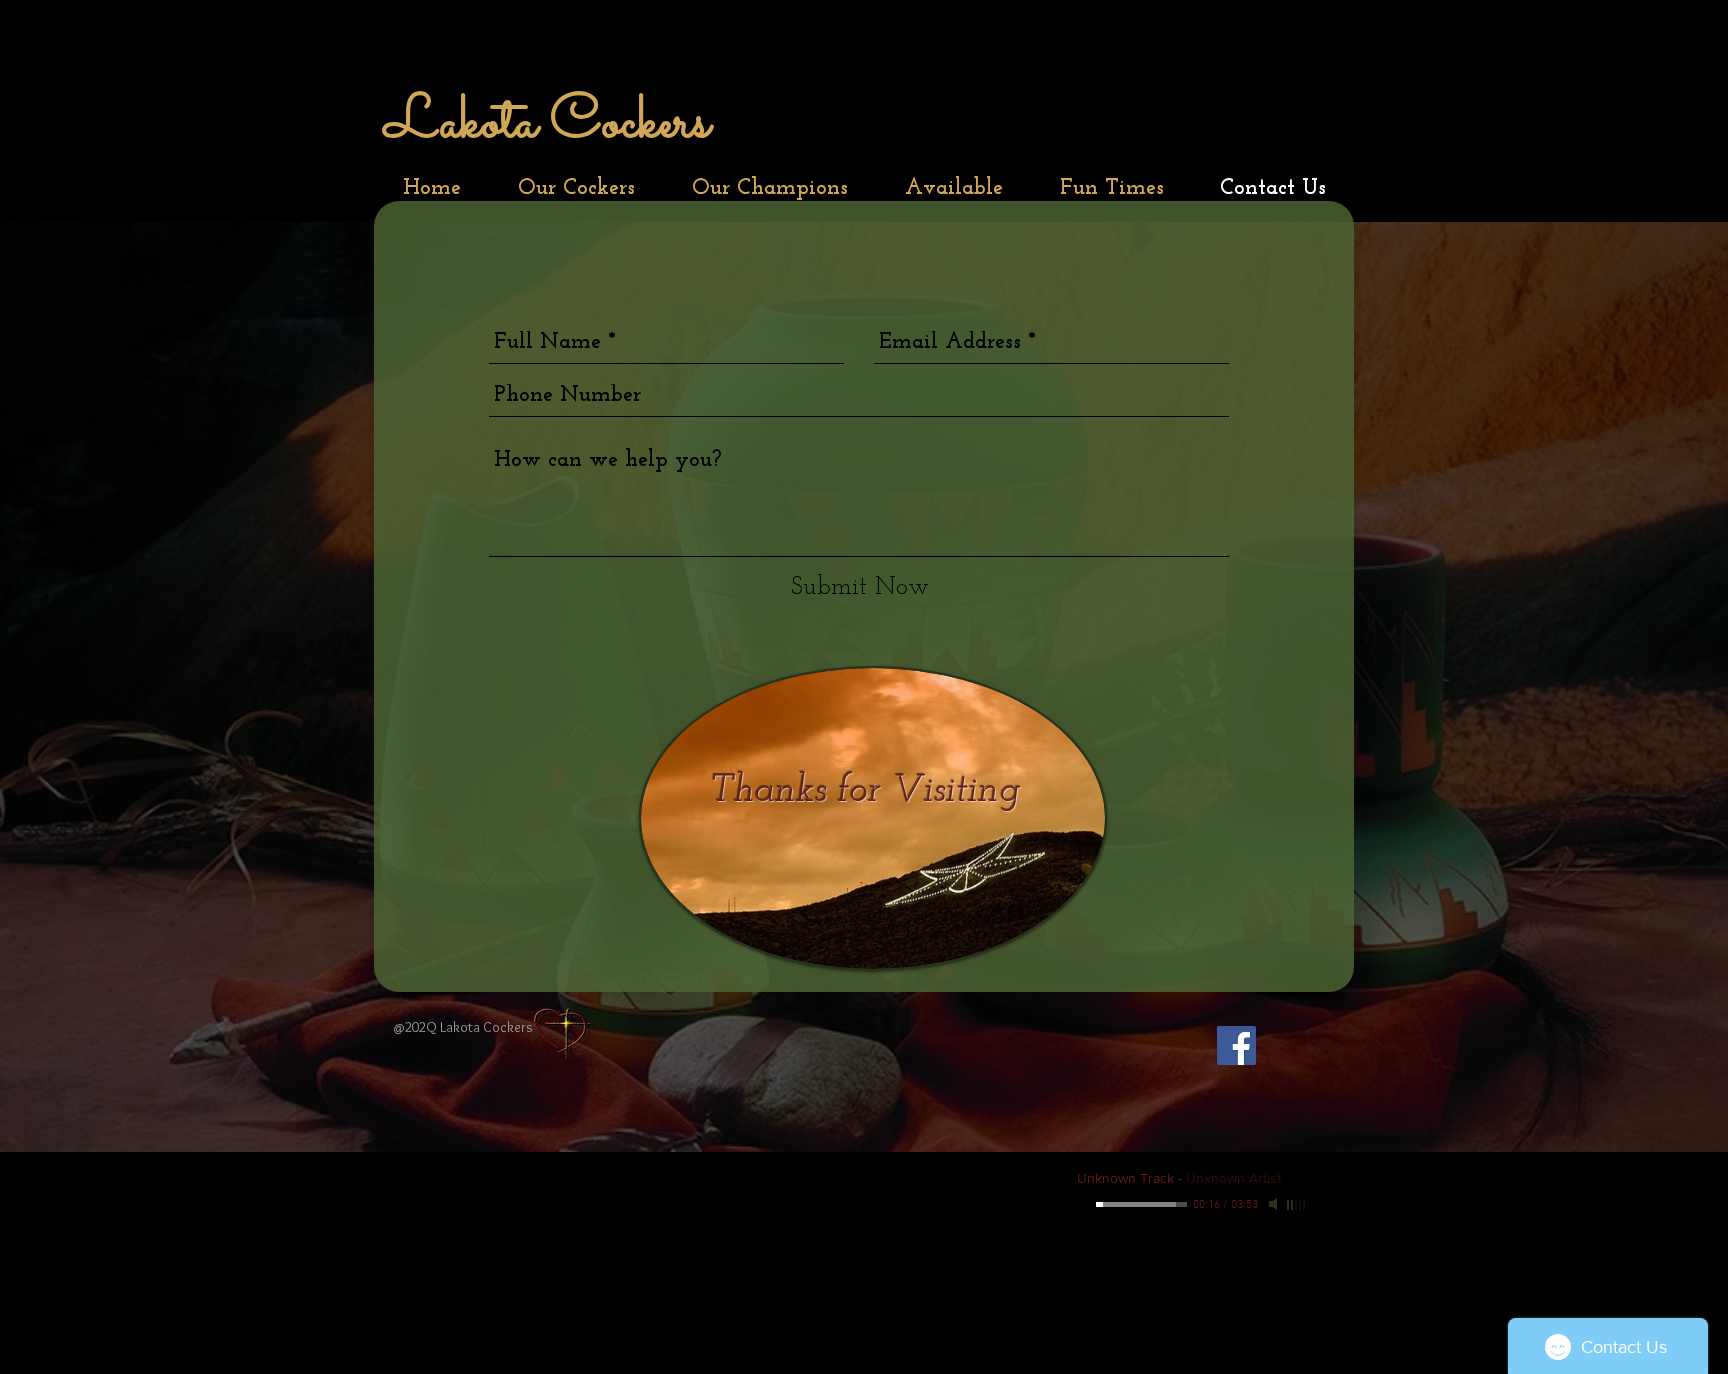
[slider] (1297, 1205)
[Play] (1085, 1204)
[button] (576, 188)
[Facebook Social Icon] (1236, 1045)
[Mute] (1275, 1204)
